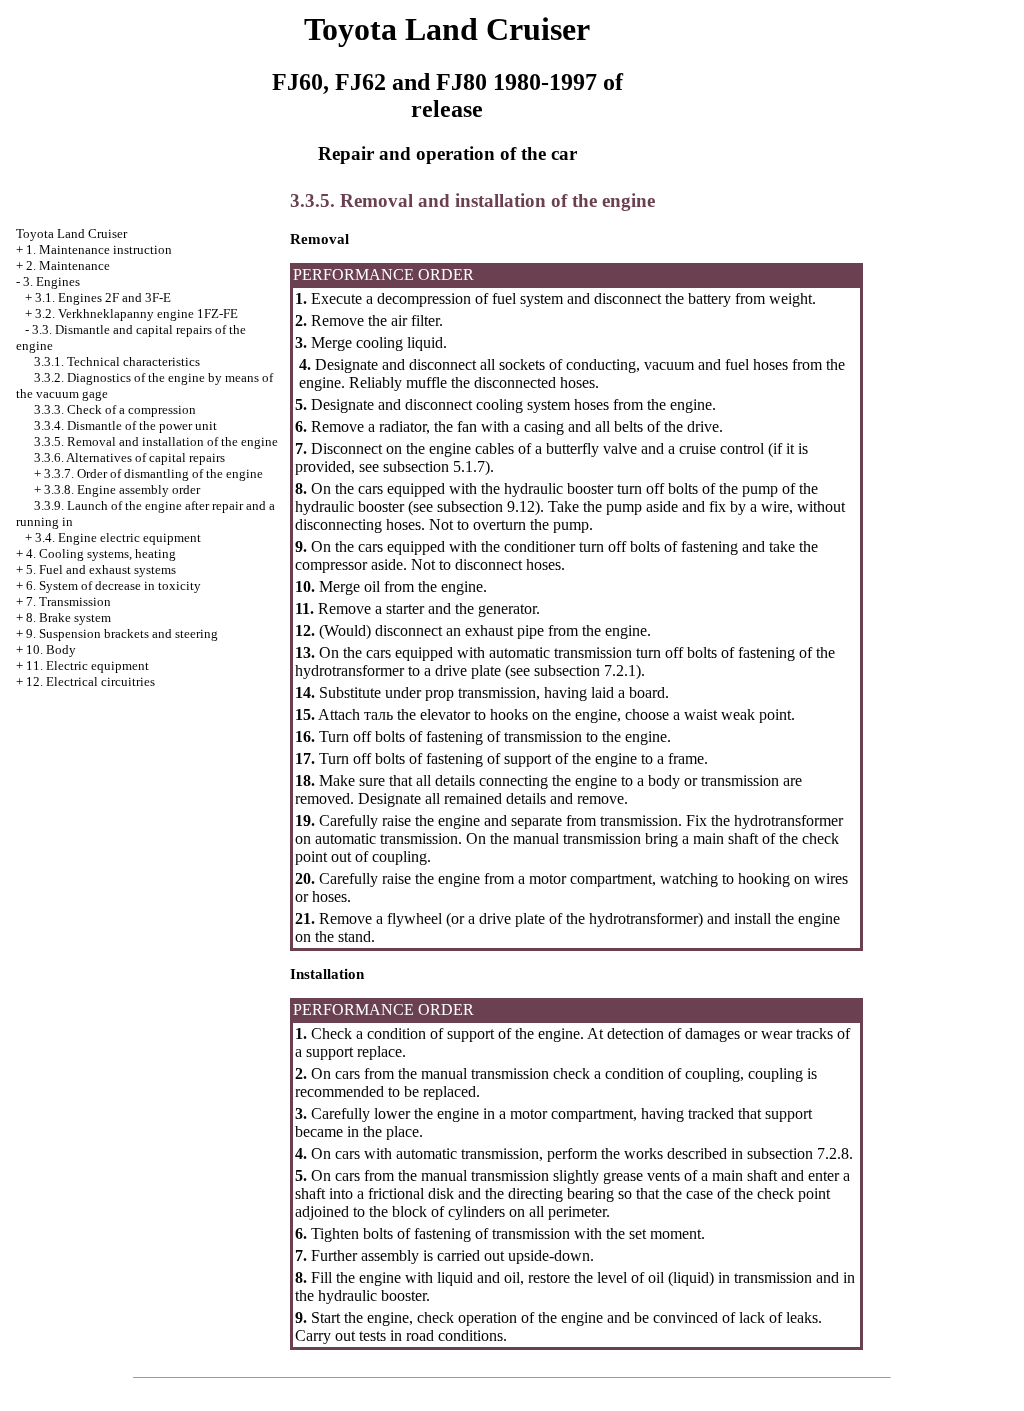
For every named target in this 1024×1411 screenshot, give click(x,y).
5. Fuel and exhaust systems (101, 569)
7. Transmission (68, 601)
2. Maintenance (68, 265)
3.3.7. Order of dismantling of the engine (153, 473)
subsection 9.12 (486, 506)
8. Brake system (68, 617)
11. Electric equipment (87, 665)
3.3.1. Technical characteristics (117, 361)
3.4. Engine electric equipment (118, 537)
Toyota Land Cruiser (71, 233)
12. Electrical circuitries (90, 681)
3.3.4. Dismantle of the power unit (125, 425)
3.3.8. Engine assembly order (122, 489)
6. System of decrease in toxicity (113, 585)
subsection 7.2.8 (796, 1153)
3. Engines (51, 281)
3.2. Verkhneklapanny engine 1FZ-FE (136, 313)
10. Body (51, 649)
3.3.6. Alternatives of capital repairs (129, 457)
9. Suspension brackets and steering (122, 633)
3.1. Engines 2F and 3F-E (103, 297)
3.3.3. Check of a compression (115, 409)
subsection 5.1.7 (434, 466)
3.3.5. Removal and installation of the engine (156, 441)
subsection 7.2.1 (585, 670)
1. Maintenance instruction (99, 249)
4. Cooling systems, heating (101, 553)
